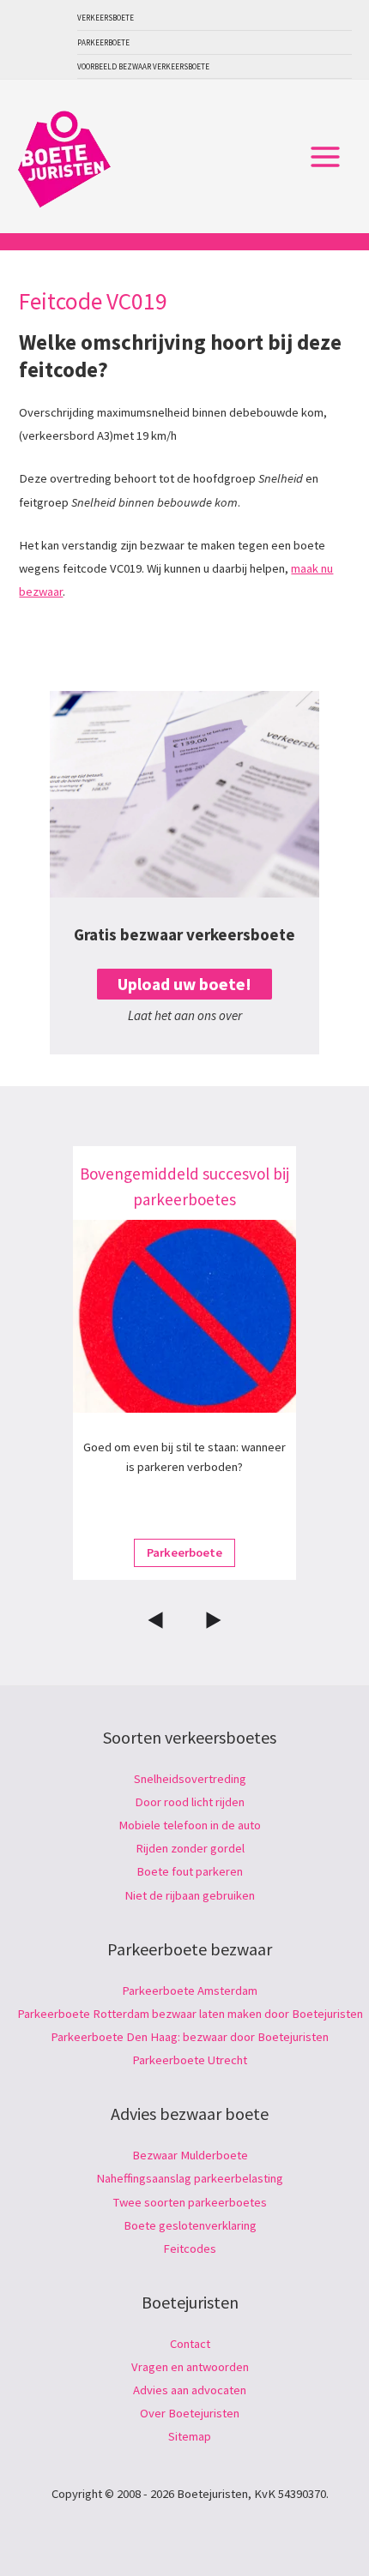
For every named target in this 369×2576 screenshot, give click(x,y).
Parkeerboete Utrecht (190, 2060)
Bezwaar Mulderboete (190, 2155)
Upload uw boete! (184, 984)
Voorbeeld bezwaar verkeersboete (143, 66)
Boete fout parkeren (190, 1871)
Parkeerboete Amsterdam (190, 1991)
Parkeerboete (103, 42)
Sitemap (190, 2436)
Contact (190, 2344)
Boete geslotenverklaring (190, 2225)
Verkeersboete (106, 18)
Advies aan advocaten (190, 2390)
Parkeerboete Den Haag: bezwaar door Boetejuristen (190, 2037)
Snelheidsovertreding (190, 1779)
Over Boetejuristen (190, 2413)
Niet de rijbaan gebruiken (190, 1895)
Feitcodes (190, 2249)
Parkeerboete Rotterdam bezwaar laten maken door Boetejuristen (190, 2014)
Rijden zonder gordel (190, 1848)
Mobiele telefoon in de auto (190, 1825)
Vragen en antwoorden (190, 2367)
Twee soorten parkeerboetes (190, 2202)
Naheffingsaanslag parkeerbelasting (190, 2178)
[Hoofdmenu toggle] (325, 157)
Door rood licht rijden (190, 1802)
